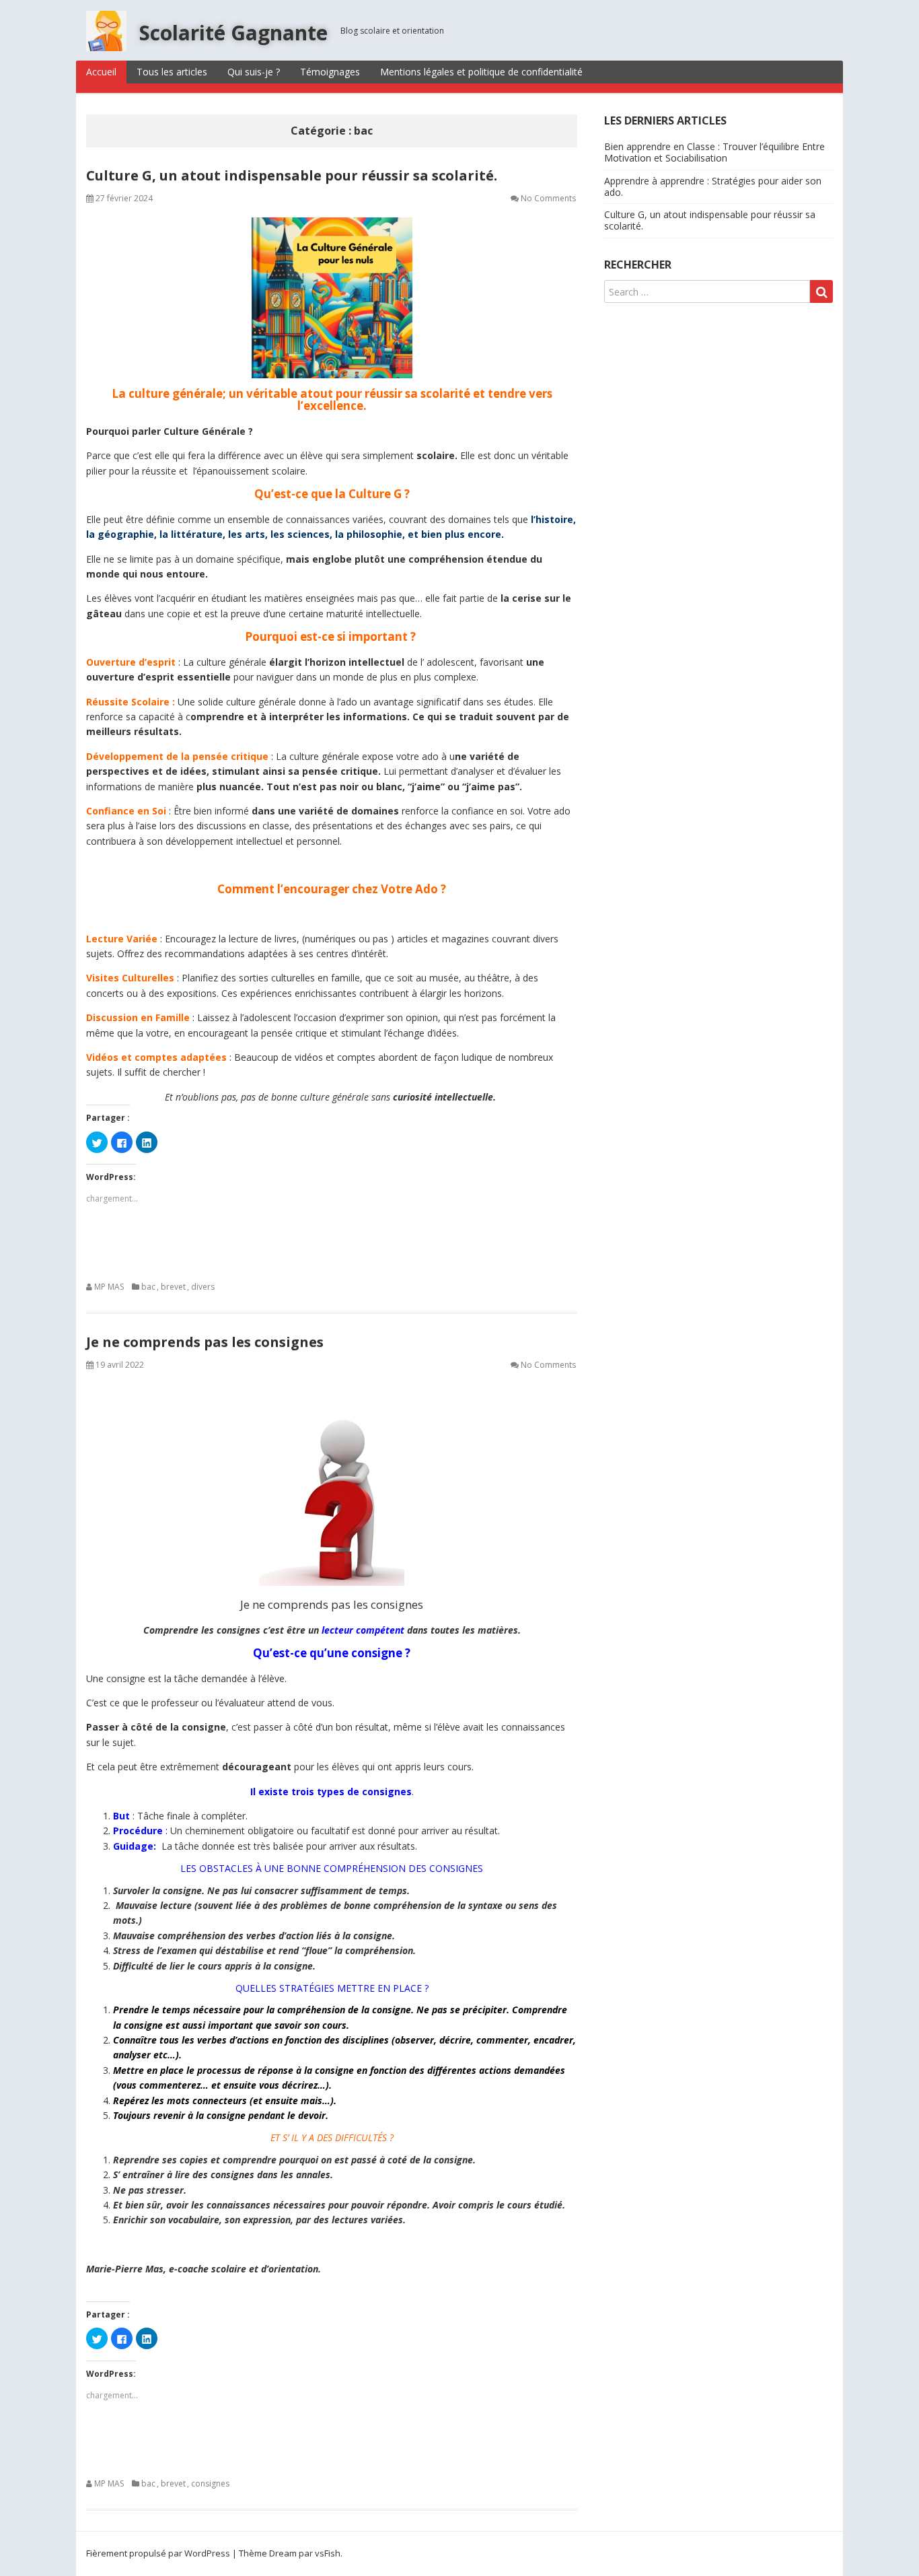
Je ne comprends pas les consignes (205, 1342)
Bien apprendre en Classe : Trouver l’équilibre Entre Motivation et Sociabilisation (714, 152)
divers (203, 1287)
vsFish (328, 2553)
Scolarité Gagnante (233, 33)
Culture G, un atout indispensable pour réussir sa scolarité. (292, 175)
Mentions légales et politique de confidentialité (481, 72)
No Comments (548, 198)
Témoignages (330, 72)
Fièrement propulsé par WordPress (158, 2553)
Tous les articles (172, 72)
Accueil (101, 72)
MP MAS (109, 1287)
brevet (173, 1287)
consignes (210, 2483)
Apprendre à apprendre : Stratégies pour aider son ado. (713, 186)
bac (148, 1287)
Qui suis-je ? (254, 72)
